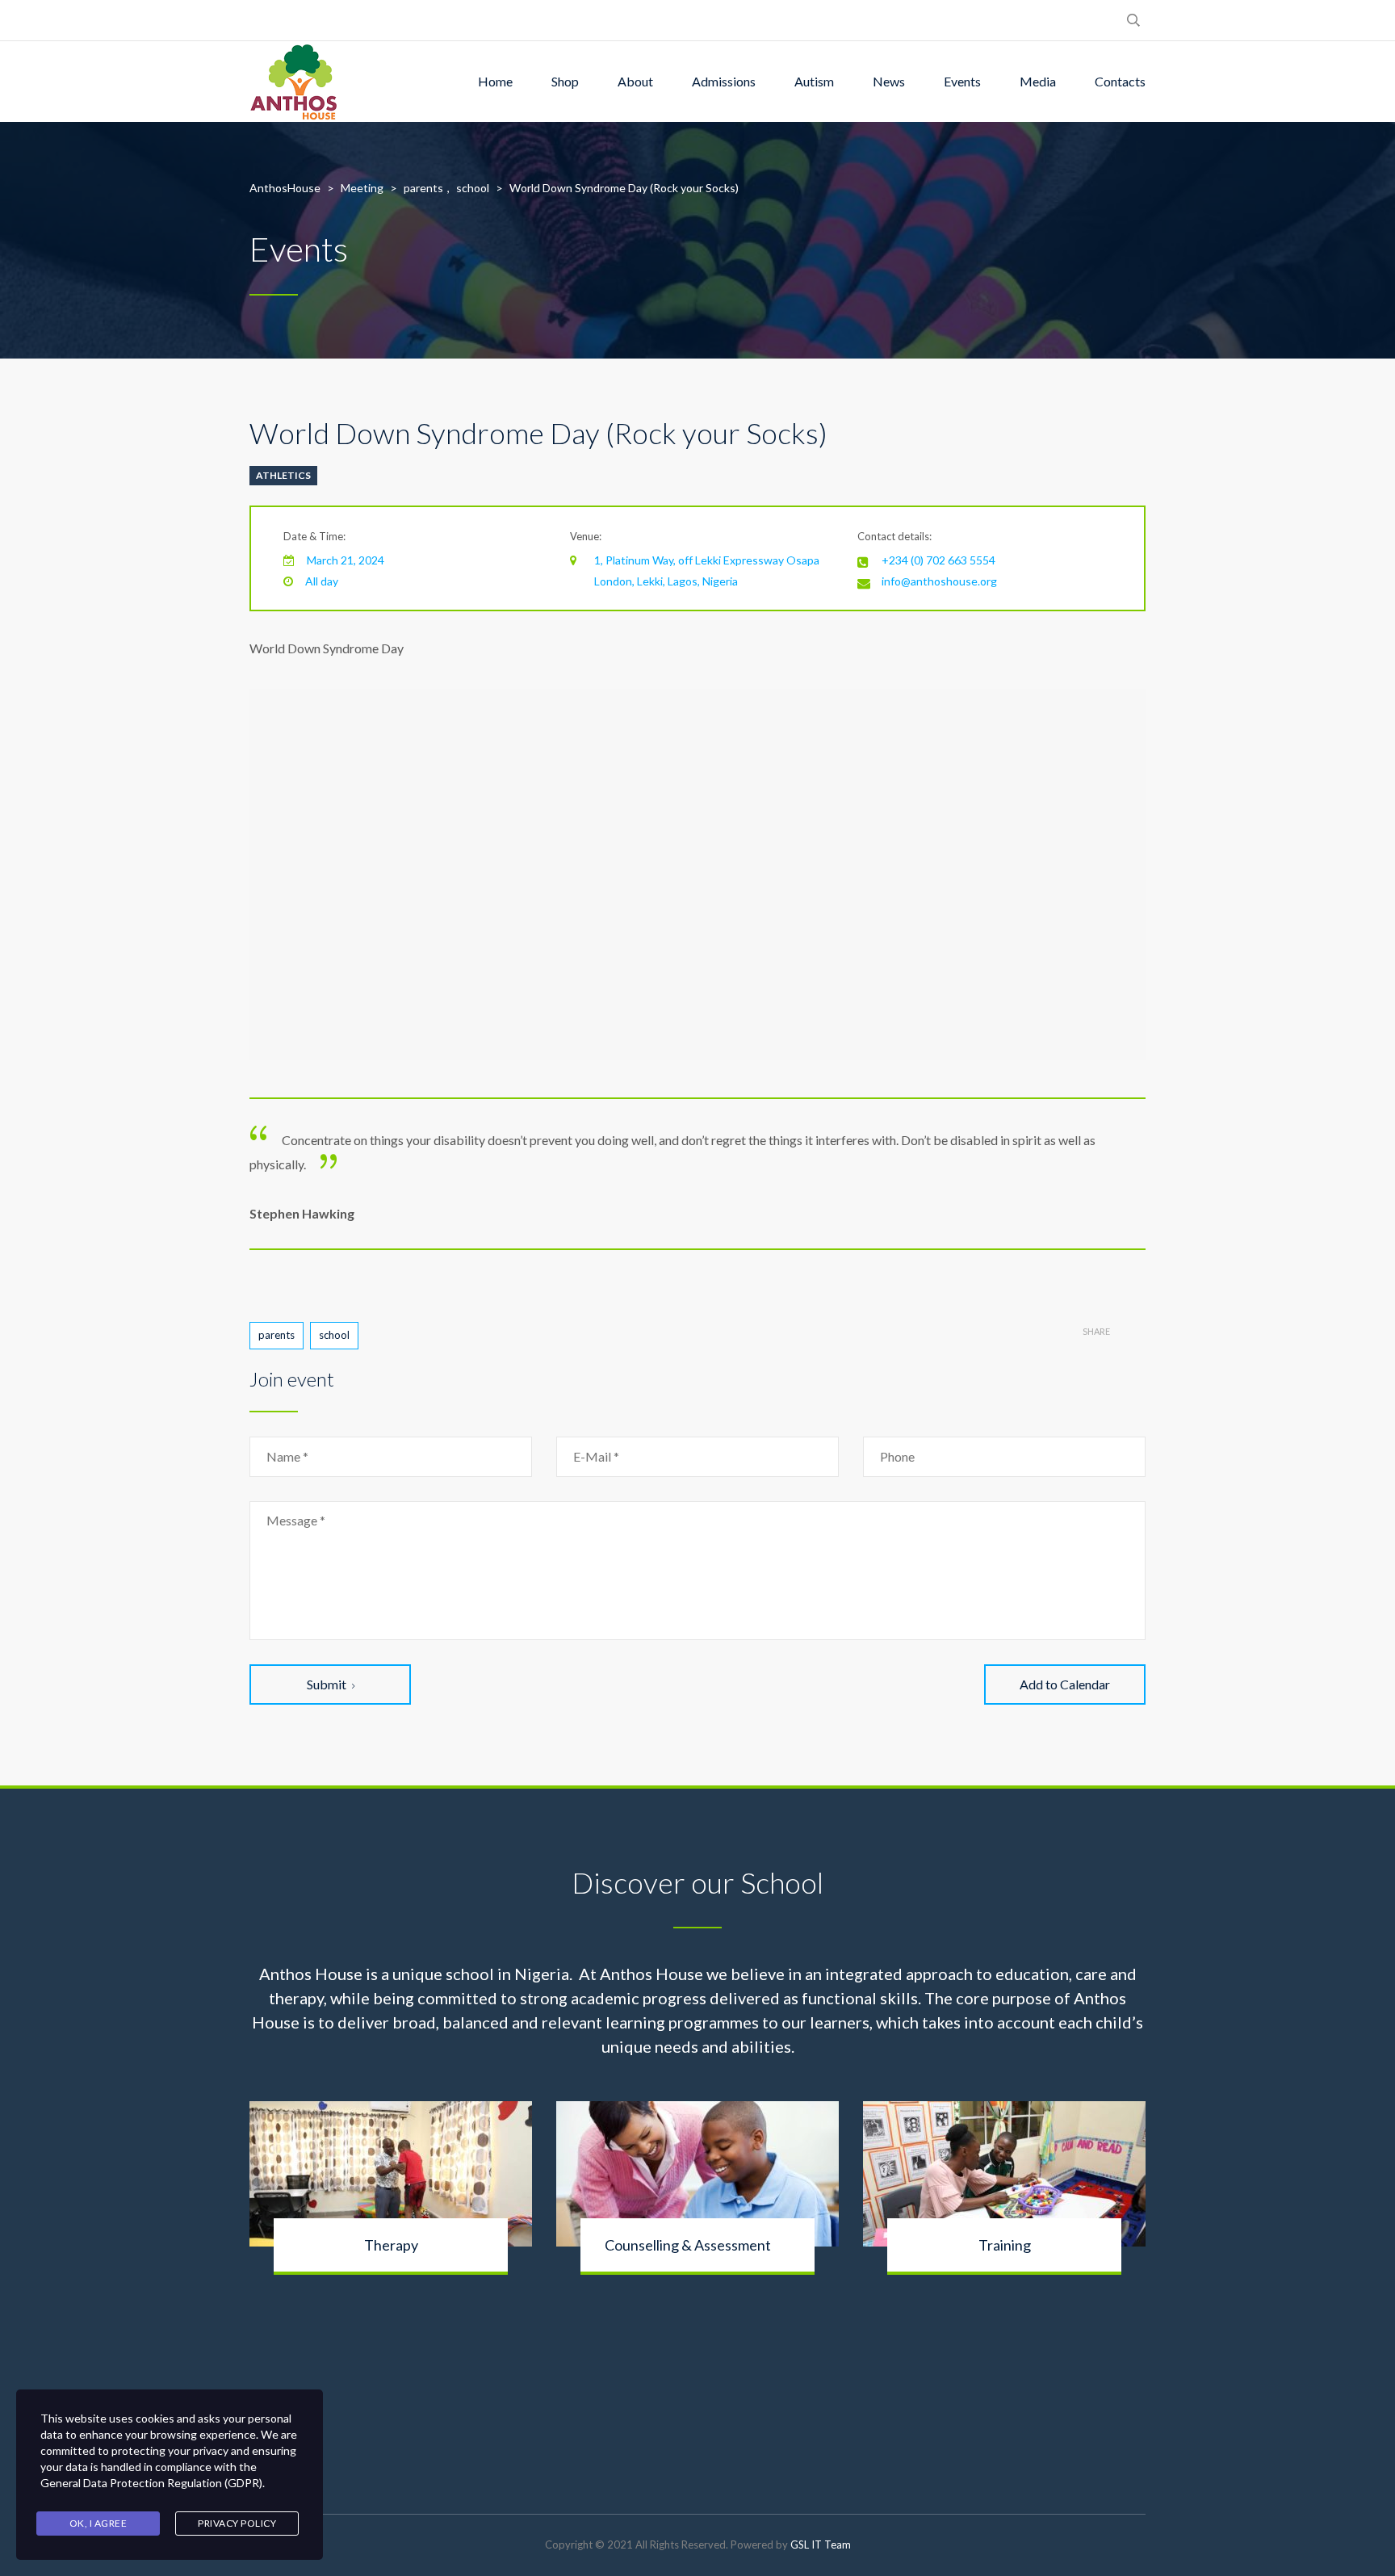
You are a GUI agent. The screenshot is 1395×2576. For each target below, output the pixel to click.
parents (276, 1335)
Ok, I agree (98, 2523)
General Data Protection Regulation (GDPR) (151, 2483)
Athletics (283, 475)
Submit (327, 1684)
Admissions (724, 81)
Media (1038, 81)
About (635, 81)
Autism (814, 81)
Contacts (1120, 81)
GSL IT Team (821, 2545)
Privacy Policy (237, 2523)
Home (495, 81)
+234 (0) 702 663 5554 (938, 560)
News (889, 81)
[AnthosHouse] (293, 82)
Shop (565, 81)
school (334, 1335)
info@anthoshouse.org (939, 581)
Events (962, 81)
